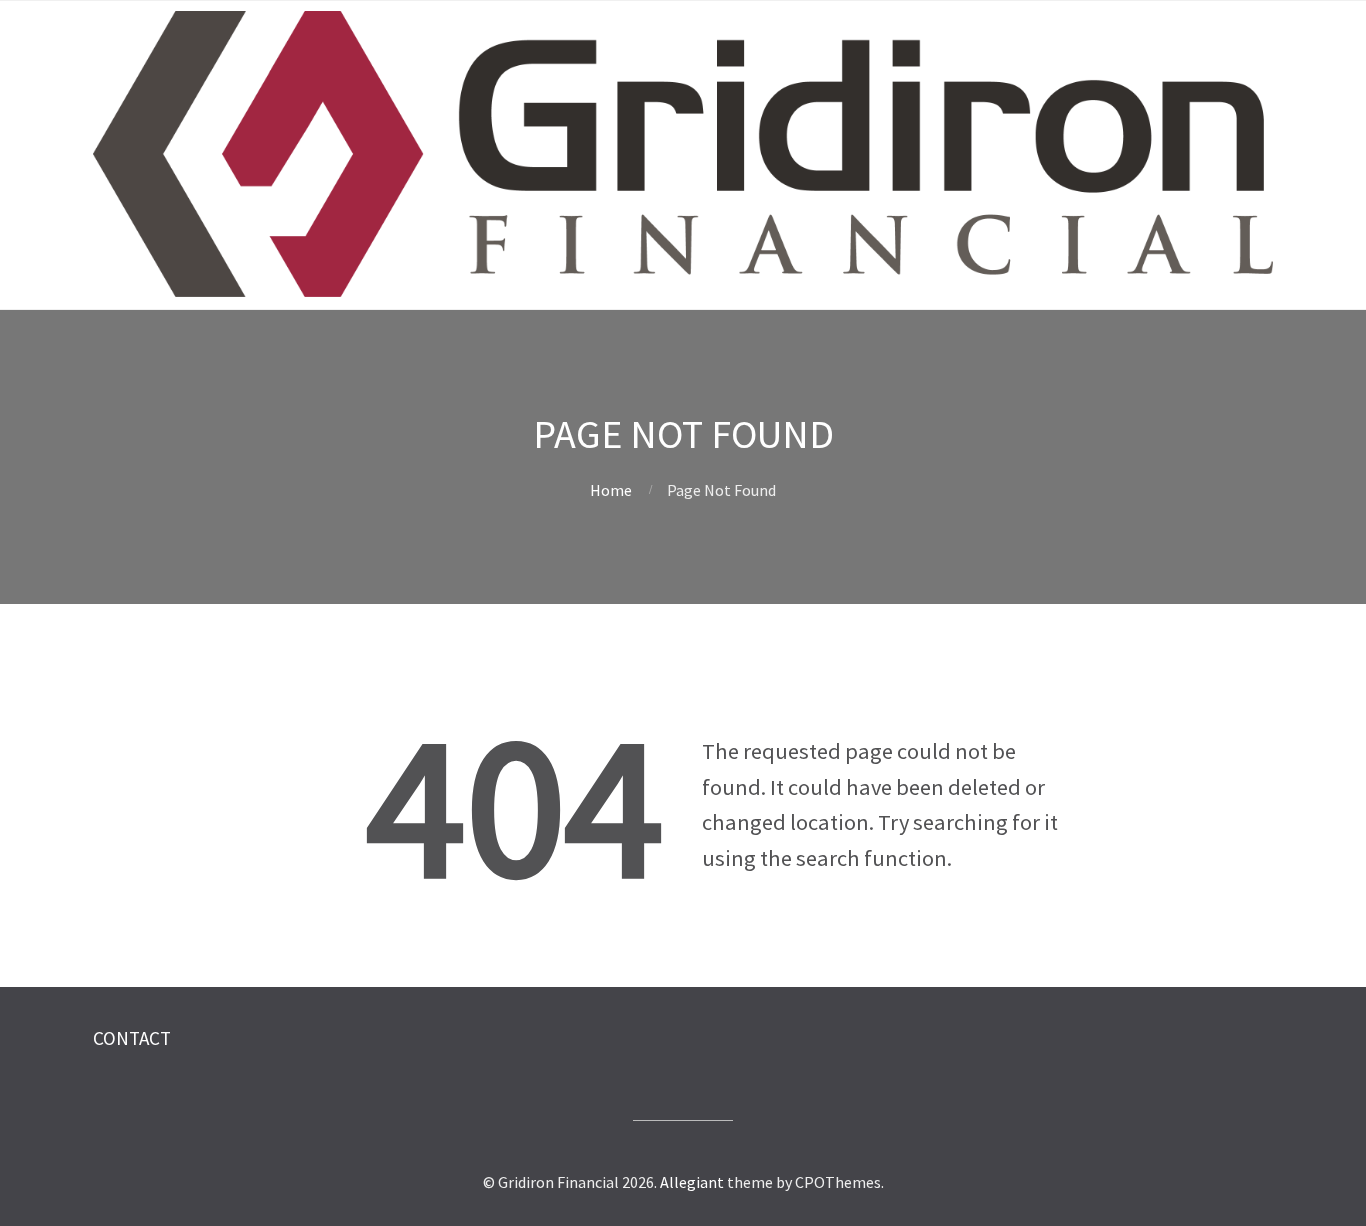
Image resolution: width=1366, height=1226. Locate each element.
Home (611, 490)
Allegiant (692, 1182)
